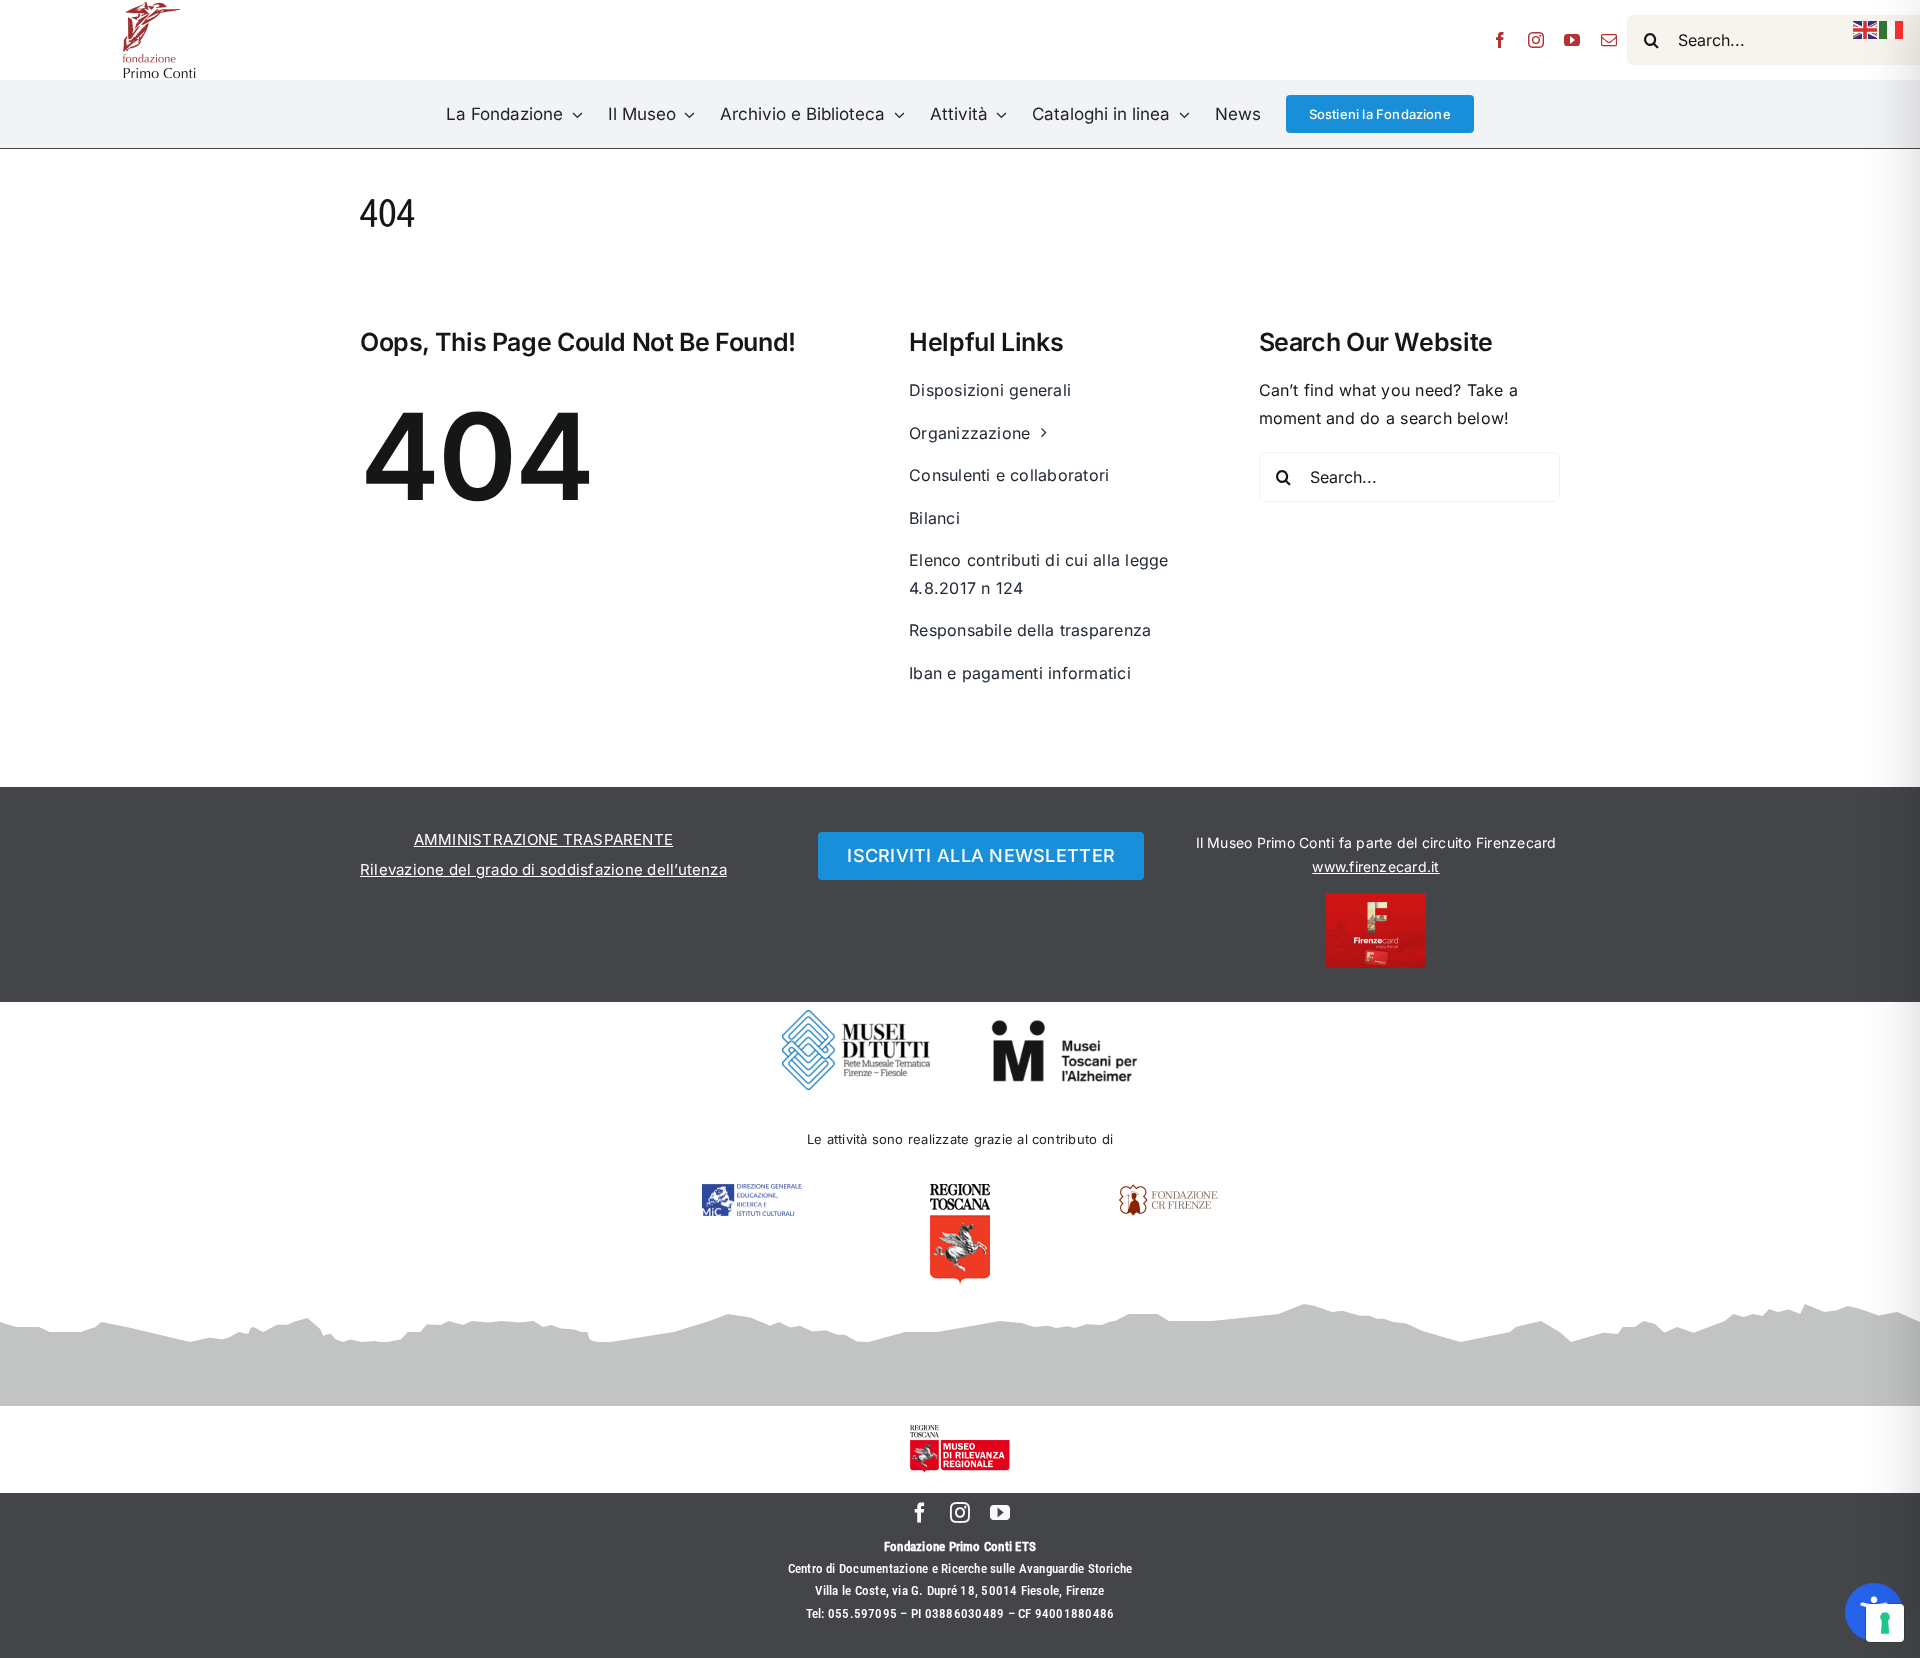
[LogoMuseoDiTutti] (856, 1018)
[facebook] (1500, 40)
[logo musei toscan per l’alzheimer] (1064, 1027)
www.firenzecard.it (1375, 866)
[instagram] (1536, 40)
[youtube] (1572, 40)
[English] (1866, 28)
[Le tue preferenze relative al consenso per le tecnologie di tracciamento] (1885, 1623)
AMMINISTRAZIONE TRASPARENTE (543, 839)
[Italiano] (1892, 28)
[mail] (1609, 40)
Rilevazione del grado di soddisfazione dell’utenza (543, 869)
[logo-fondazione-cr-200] (1168, 1192)
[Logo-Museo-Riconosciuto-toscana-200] (960, 1433)
